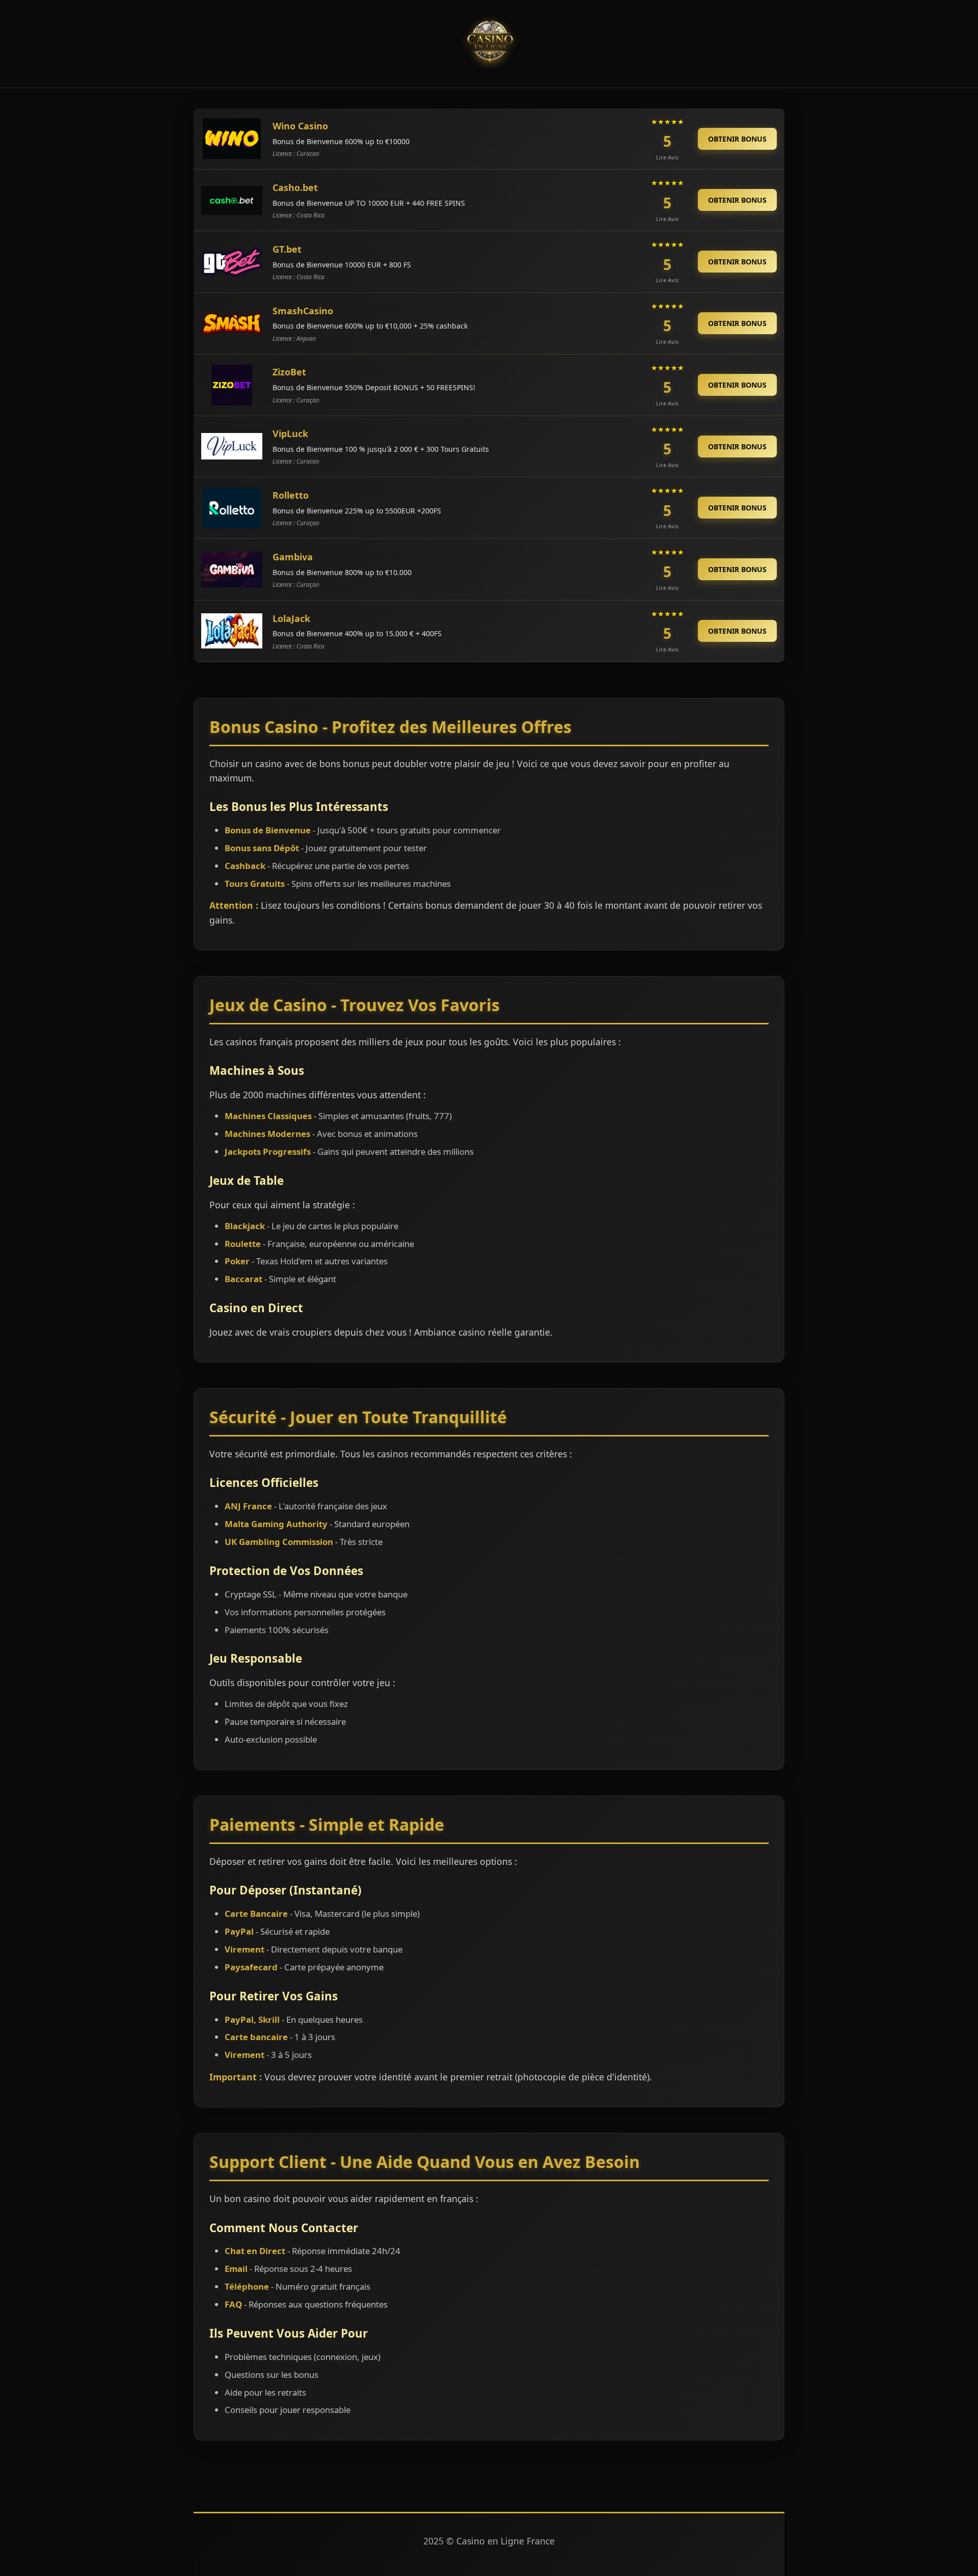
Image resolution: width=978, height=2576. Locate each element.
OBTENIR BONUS (737, 139)
